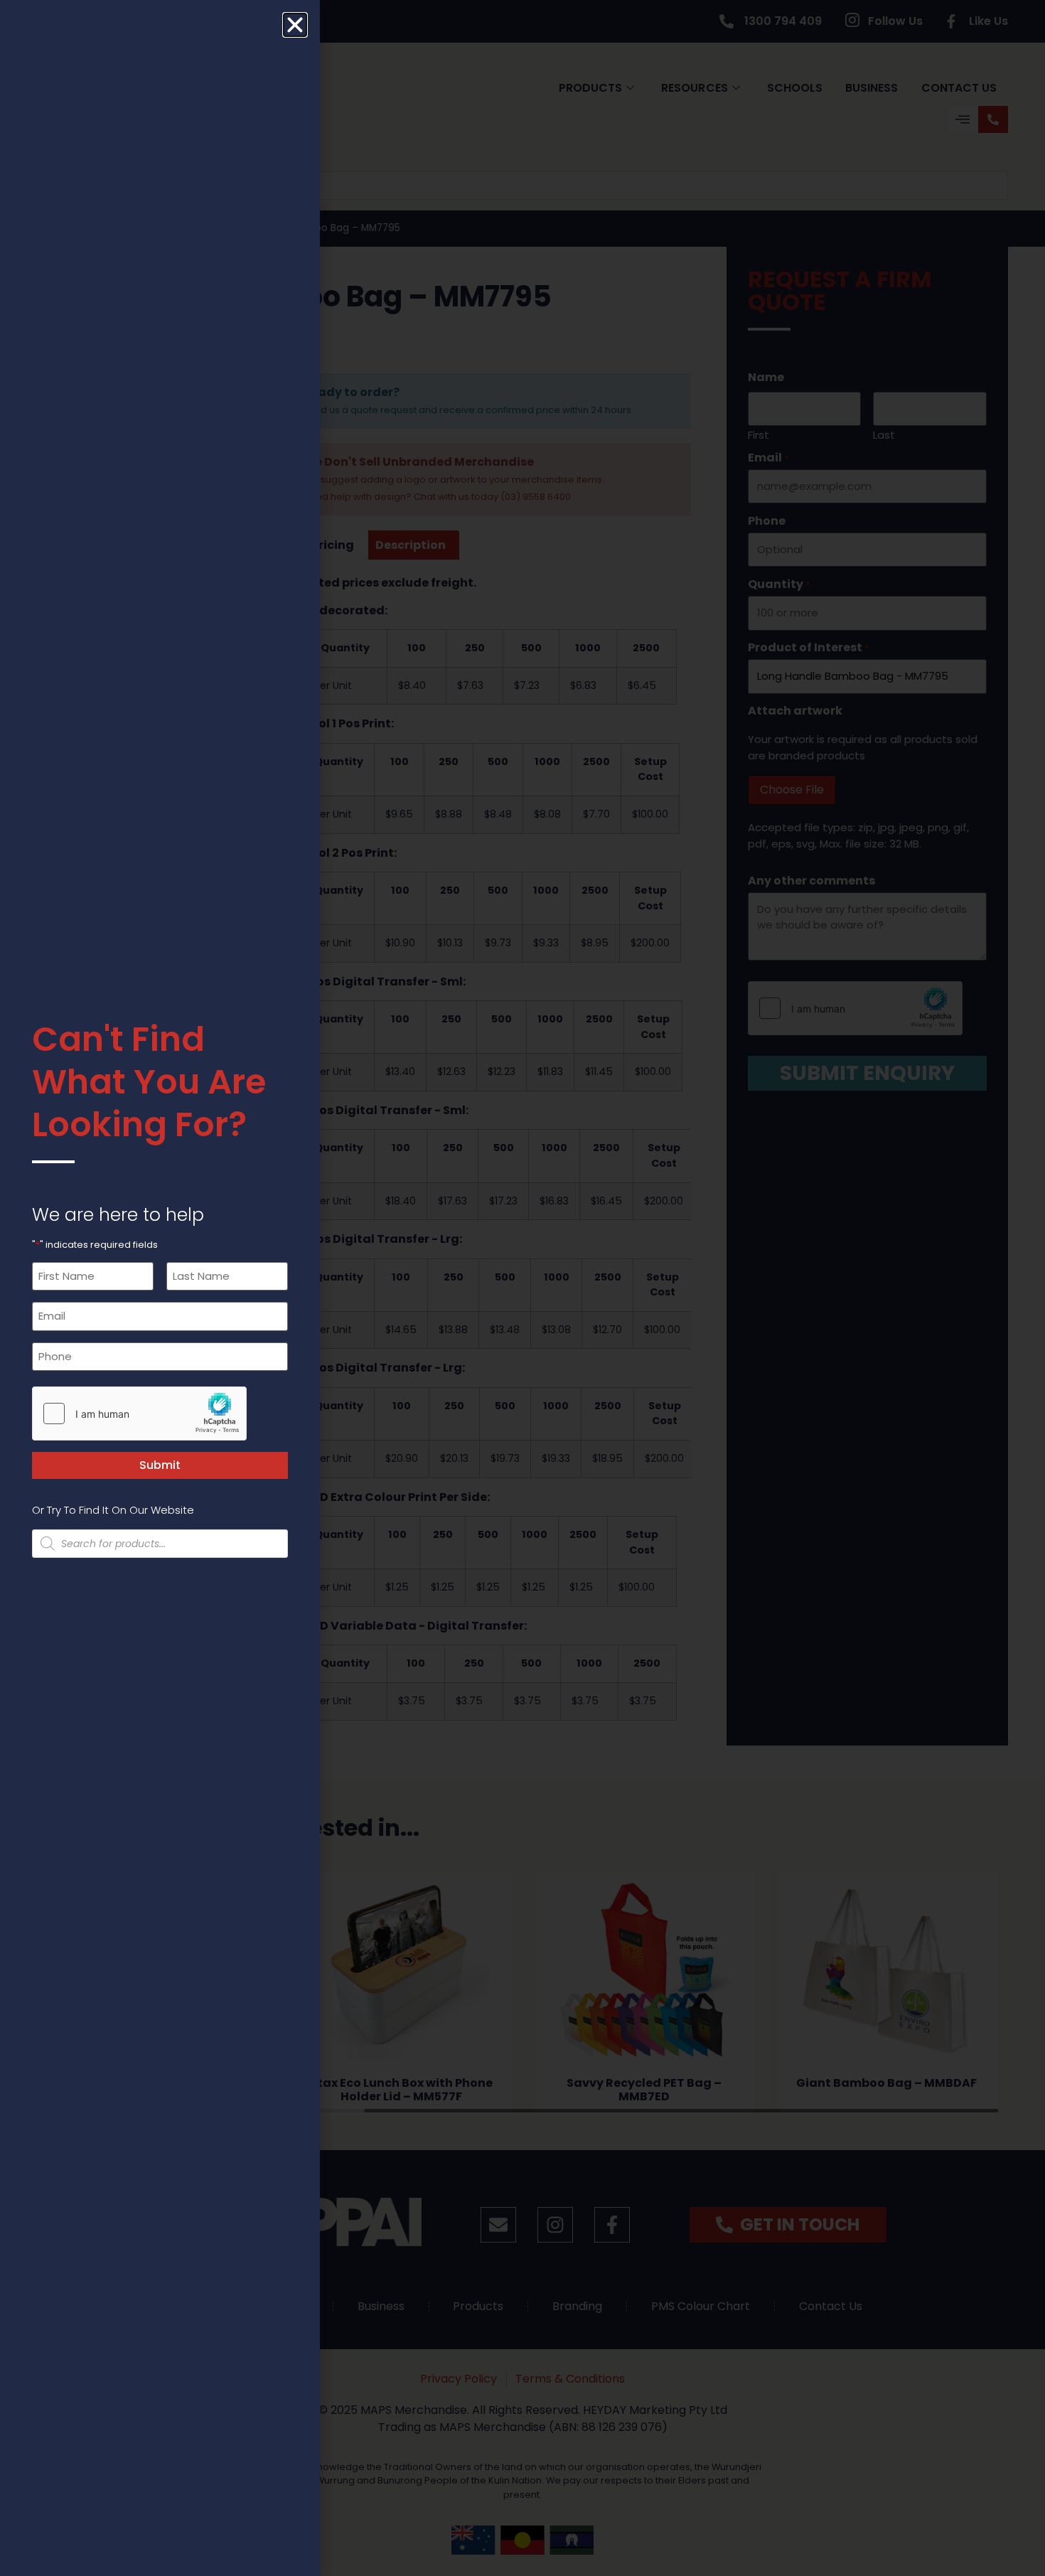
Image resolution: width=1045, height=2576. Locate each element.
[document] (522, 1288)
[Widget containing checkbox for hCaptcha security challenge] (139, 1413)
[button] (295, 25)
